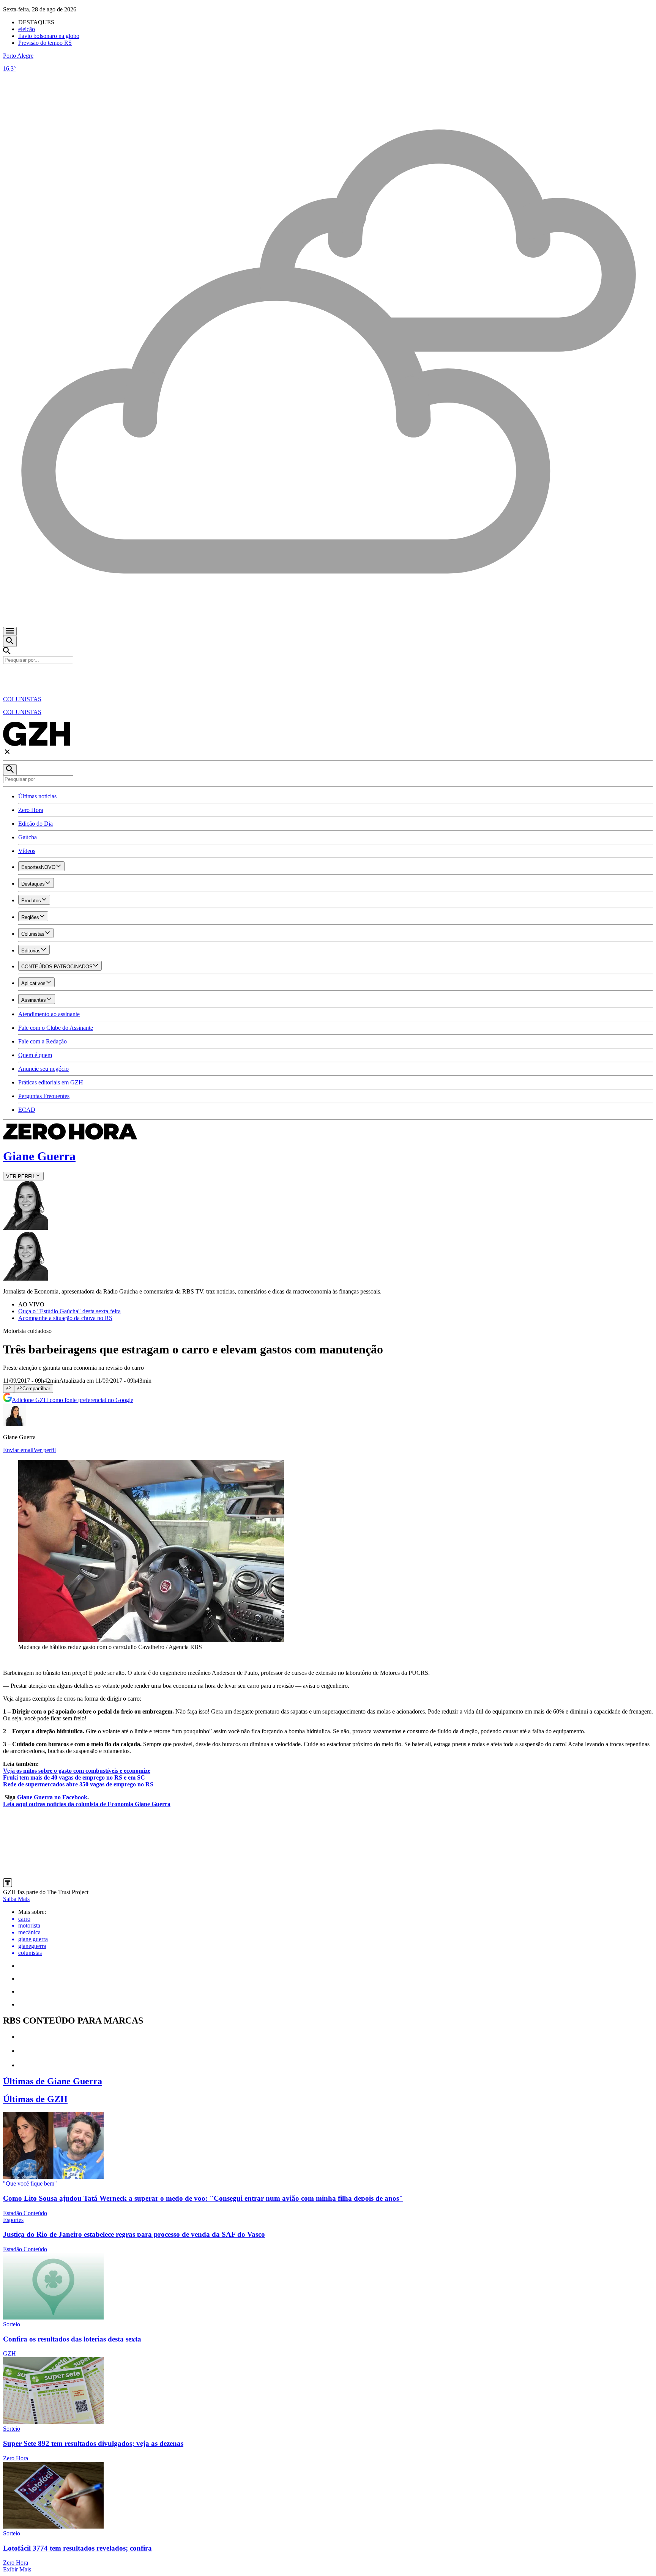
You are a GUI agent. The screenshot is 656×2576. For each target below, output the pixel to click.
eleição (27, 29)
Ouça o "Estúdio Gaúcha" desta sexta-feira (69, 1311)
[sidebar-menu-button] (10, 631)
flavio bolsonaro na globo (49, 36)
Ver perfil (45, 1450)
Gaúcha (28, 837)
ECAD (27, 1110)
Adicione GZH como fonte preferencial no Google (73, 1400)
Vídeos (27, 851)
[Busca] (10, 641)
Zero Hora (31, 810)
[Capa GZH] (328, 677)
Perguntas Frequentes (44, 1096)
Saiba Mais (16, 1899)
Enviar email (18, 1450)
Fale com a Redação (43, 1041)
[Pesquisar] (10, 770)
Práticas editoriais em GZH (51, 1082)
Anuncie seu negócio (43, 1069)
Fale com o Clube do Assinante (56, 1028)
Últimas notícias (37, 796)
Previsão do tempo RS (45, 43)
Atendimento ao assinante (49, 1014)
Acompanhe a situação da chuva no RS (65, 1318)
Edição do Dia (35, 824)
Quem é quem (35, 1055)
